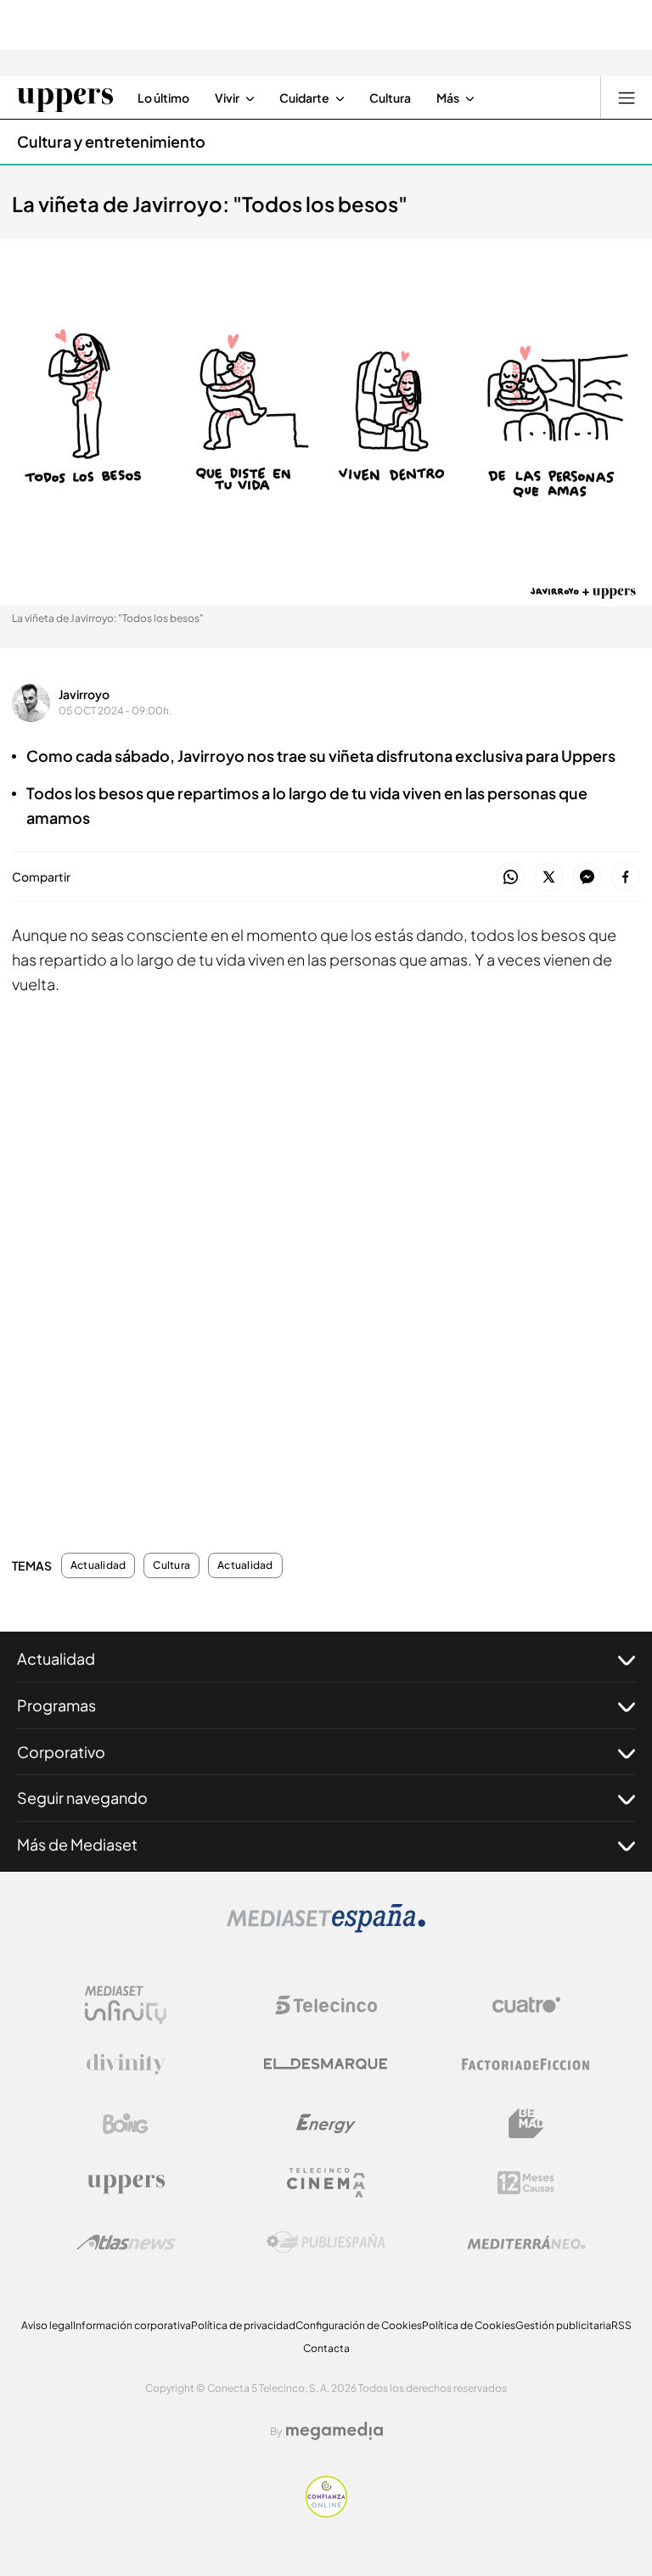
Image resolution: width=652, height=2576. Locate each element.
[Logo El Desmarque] (326, 2064)
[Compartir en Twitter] (549, 878)
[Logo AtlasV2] (126, 2242)
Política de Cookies (469, 2325)
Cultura (171, 1565)
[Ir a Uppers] (65, 98)
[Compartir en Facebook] (625, 878)
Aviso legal (47, 2325)
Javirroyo (84, 694)
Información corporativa (132, 2325)
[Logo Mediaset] (326, 1928)
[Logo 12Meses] (526, 2183)
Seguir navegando (82, 1798)
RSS (621, 2325)
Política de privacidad (243, 2325)
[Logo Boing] (126, 2124)
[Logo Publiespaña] (326, 2243)
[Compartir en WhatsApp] (511, 878)
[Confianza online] (326, 2512)
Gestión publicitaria (563, 2325)
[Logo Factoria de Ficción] (526, 2064)
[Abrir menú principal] (627, 98)
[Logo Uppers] (126, 2183)
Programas (56, 1705)
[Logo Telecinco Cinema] (326, 2183)
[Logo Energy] (326, 2124)
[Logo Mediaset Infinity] (126, 2005)
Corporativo (61, 1752)
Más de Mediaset (77, 1844)
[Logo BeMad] (526, 2124)
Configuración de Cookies (359, 2325)
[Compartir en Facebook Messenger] (587, 878)
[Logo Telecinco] (326, 2005)
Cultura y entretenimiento (111, 141)
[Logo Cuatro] (526, 2005)
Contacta (326, 2348)
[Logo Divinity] (126, 2064)
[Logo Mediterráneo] (526, 2243)
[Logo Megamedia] (334, 2431)
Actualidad (98, 1565)
